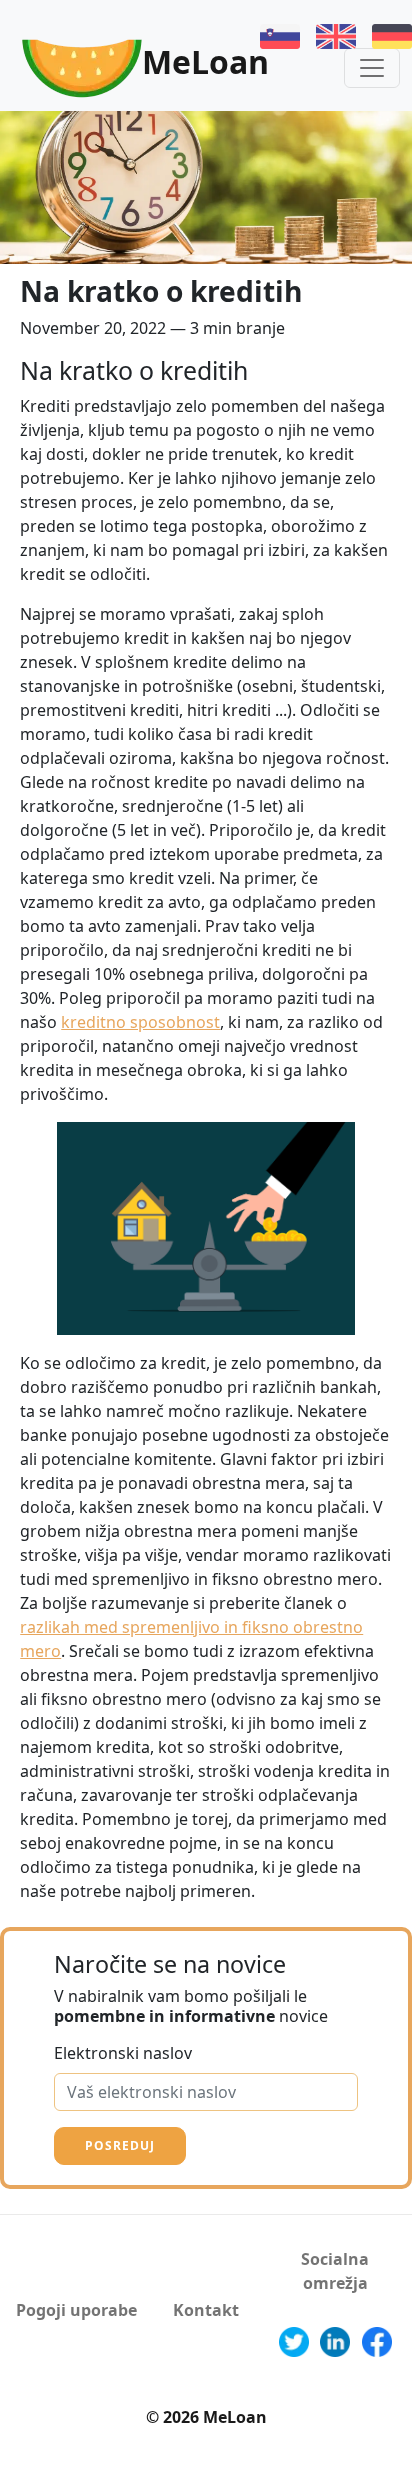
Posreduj (120, 2145)
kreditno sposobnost (140, 1022)
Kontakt (206, 2310)
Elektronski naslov (123, 2053)
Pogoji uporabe (76, 2310)
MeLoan (205, 61)
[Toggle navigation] (372, 68)
